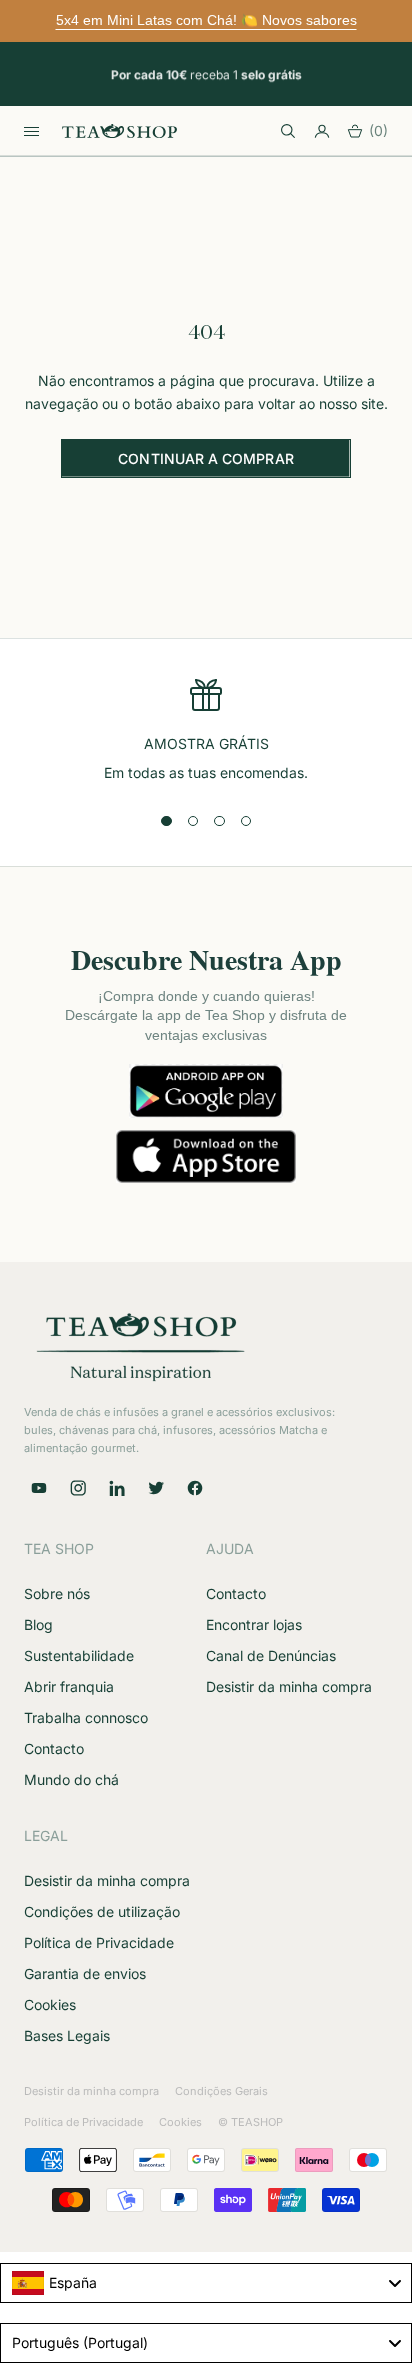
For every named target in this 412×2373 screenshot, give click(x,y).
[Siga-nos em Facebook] (195, 1488)
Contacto (54, 1748)
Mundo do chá (71, 1779)
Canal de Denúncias (271, 1655)
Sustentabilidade (79, 1655)
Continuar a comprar (205, 458)
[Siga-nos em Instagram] (78, 1488)
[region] (206, 731)
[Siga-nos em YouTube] (39, 1488)
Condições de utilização (102, 1911)
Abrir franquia (69, 1686)
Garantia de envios (85, 1973)
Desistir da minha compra (289, 1686)
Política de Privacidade (99, 1942)
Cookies (50, 2004)
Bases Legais (67, 2035)
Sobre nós (57, 1593)
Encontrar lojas (254, 1624)
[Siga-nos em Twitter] (156, 1488)
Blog (38, 1624)
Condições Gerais (221, 2091)
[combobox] (206, 2283)
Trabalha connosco (86, 1717)
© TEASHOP (250, 2122)
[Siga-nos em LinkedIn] (117, 1488)
